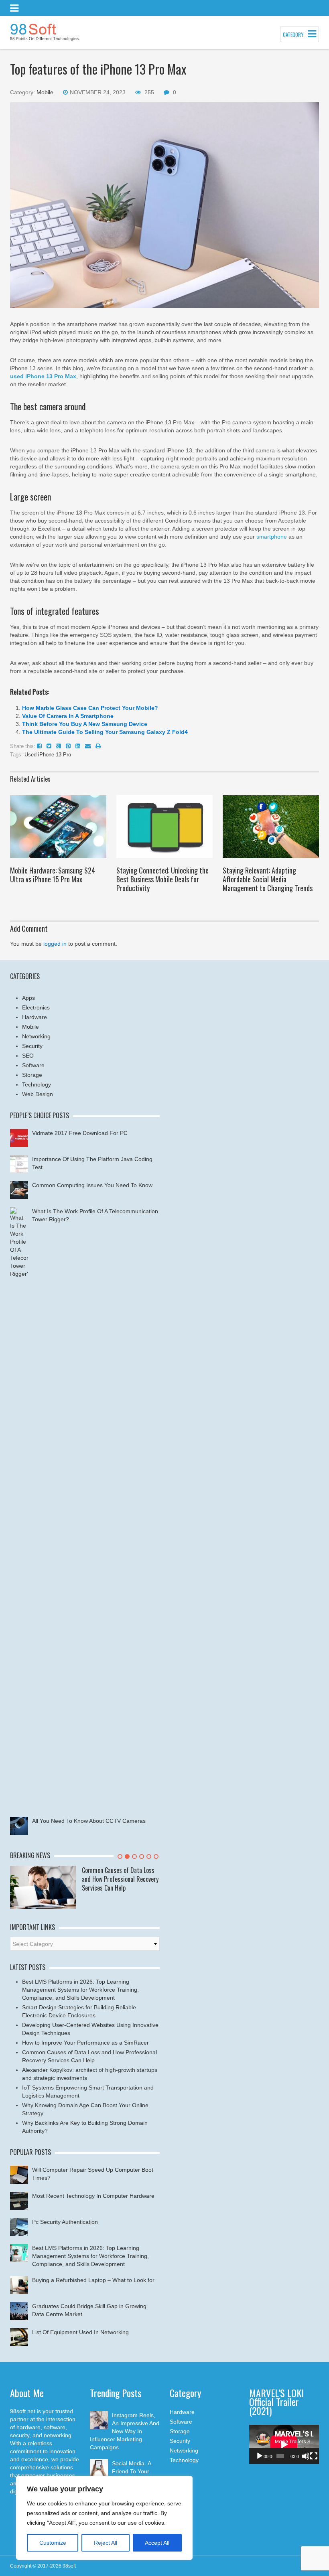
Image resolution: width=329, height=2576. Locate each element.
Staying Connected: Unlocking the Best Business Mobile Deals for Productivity (162, 879)
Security (32, 1046)
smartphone (272, 537)
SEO (28, 1056)
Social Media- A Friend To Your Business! (131, 2471)
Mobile (45, 92)
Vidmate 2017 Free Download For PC (80, 1133)
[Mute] (306, 2456)
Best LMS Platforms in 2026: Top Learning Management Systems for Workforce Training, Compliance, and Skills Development (80, 1990)
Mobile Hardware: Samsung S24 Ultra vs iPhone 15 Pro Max (53, 875)
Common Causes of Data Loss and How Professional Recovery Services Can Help (120, 1879)
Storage (32, 1075)
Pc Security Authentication (65, 2222)
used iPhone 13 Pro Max (43, 376)
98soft (69, 2566)
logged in (55, 944)
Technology (37, 1084)
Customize (53, 2543)
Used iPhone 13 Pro (48, 755)
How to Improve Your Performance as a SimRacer (85, 2043)
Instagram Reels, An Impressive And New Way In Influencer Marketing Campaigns (125, 2431)
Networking (36, 1036)
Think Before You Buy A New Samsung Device (85, 724)
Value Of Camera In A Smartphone (68, 716)
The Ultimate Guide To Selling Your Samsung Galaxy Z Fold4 (105, 732)
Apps (28, 998)
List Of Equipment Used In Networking (80, 2332)
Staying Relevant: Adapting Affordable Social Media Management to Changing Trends (268, 879)
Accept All (157, 2543)
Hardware (35, 1017)
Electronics (36, 1007)
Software (33, 1065)
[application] (284, 2444)
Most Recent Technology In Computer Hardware (93, 2196)
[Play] (260, 2456)
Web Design (38, 1094)
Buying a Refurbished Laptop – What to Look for (93, 2280)
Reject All (106, 2543)
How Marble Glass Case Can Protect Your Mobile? (90, 708)
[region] (104, 2518)
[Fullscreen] (314, 2456)
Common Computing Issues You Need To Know (92, 1185)
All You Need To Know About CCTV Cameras (89, 1821)
